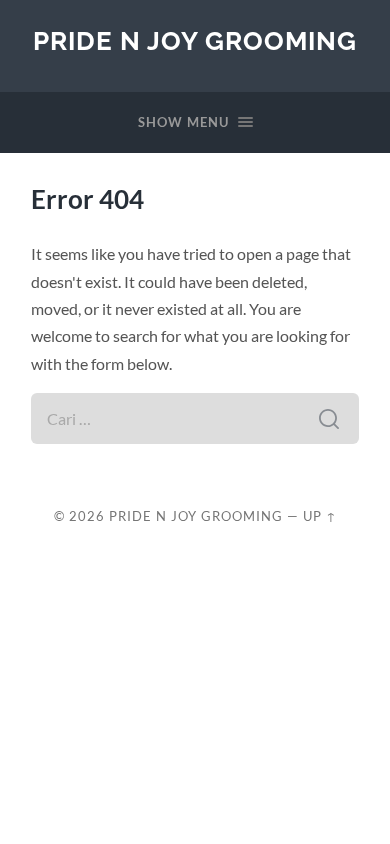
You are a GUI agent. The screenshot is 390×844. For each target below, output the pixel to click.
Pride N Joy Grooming (195, 40)
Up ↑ (320, 516)
